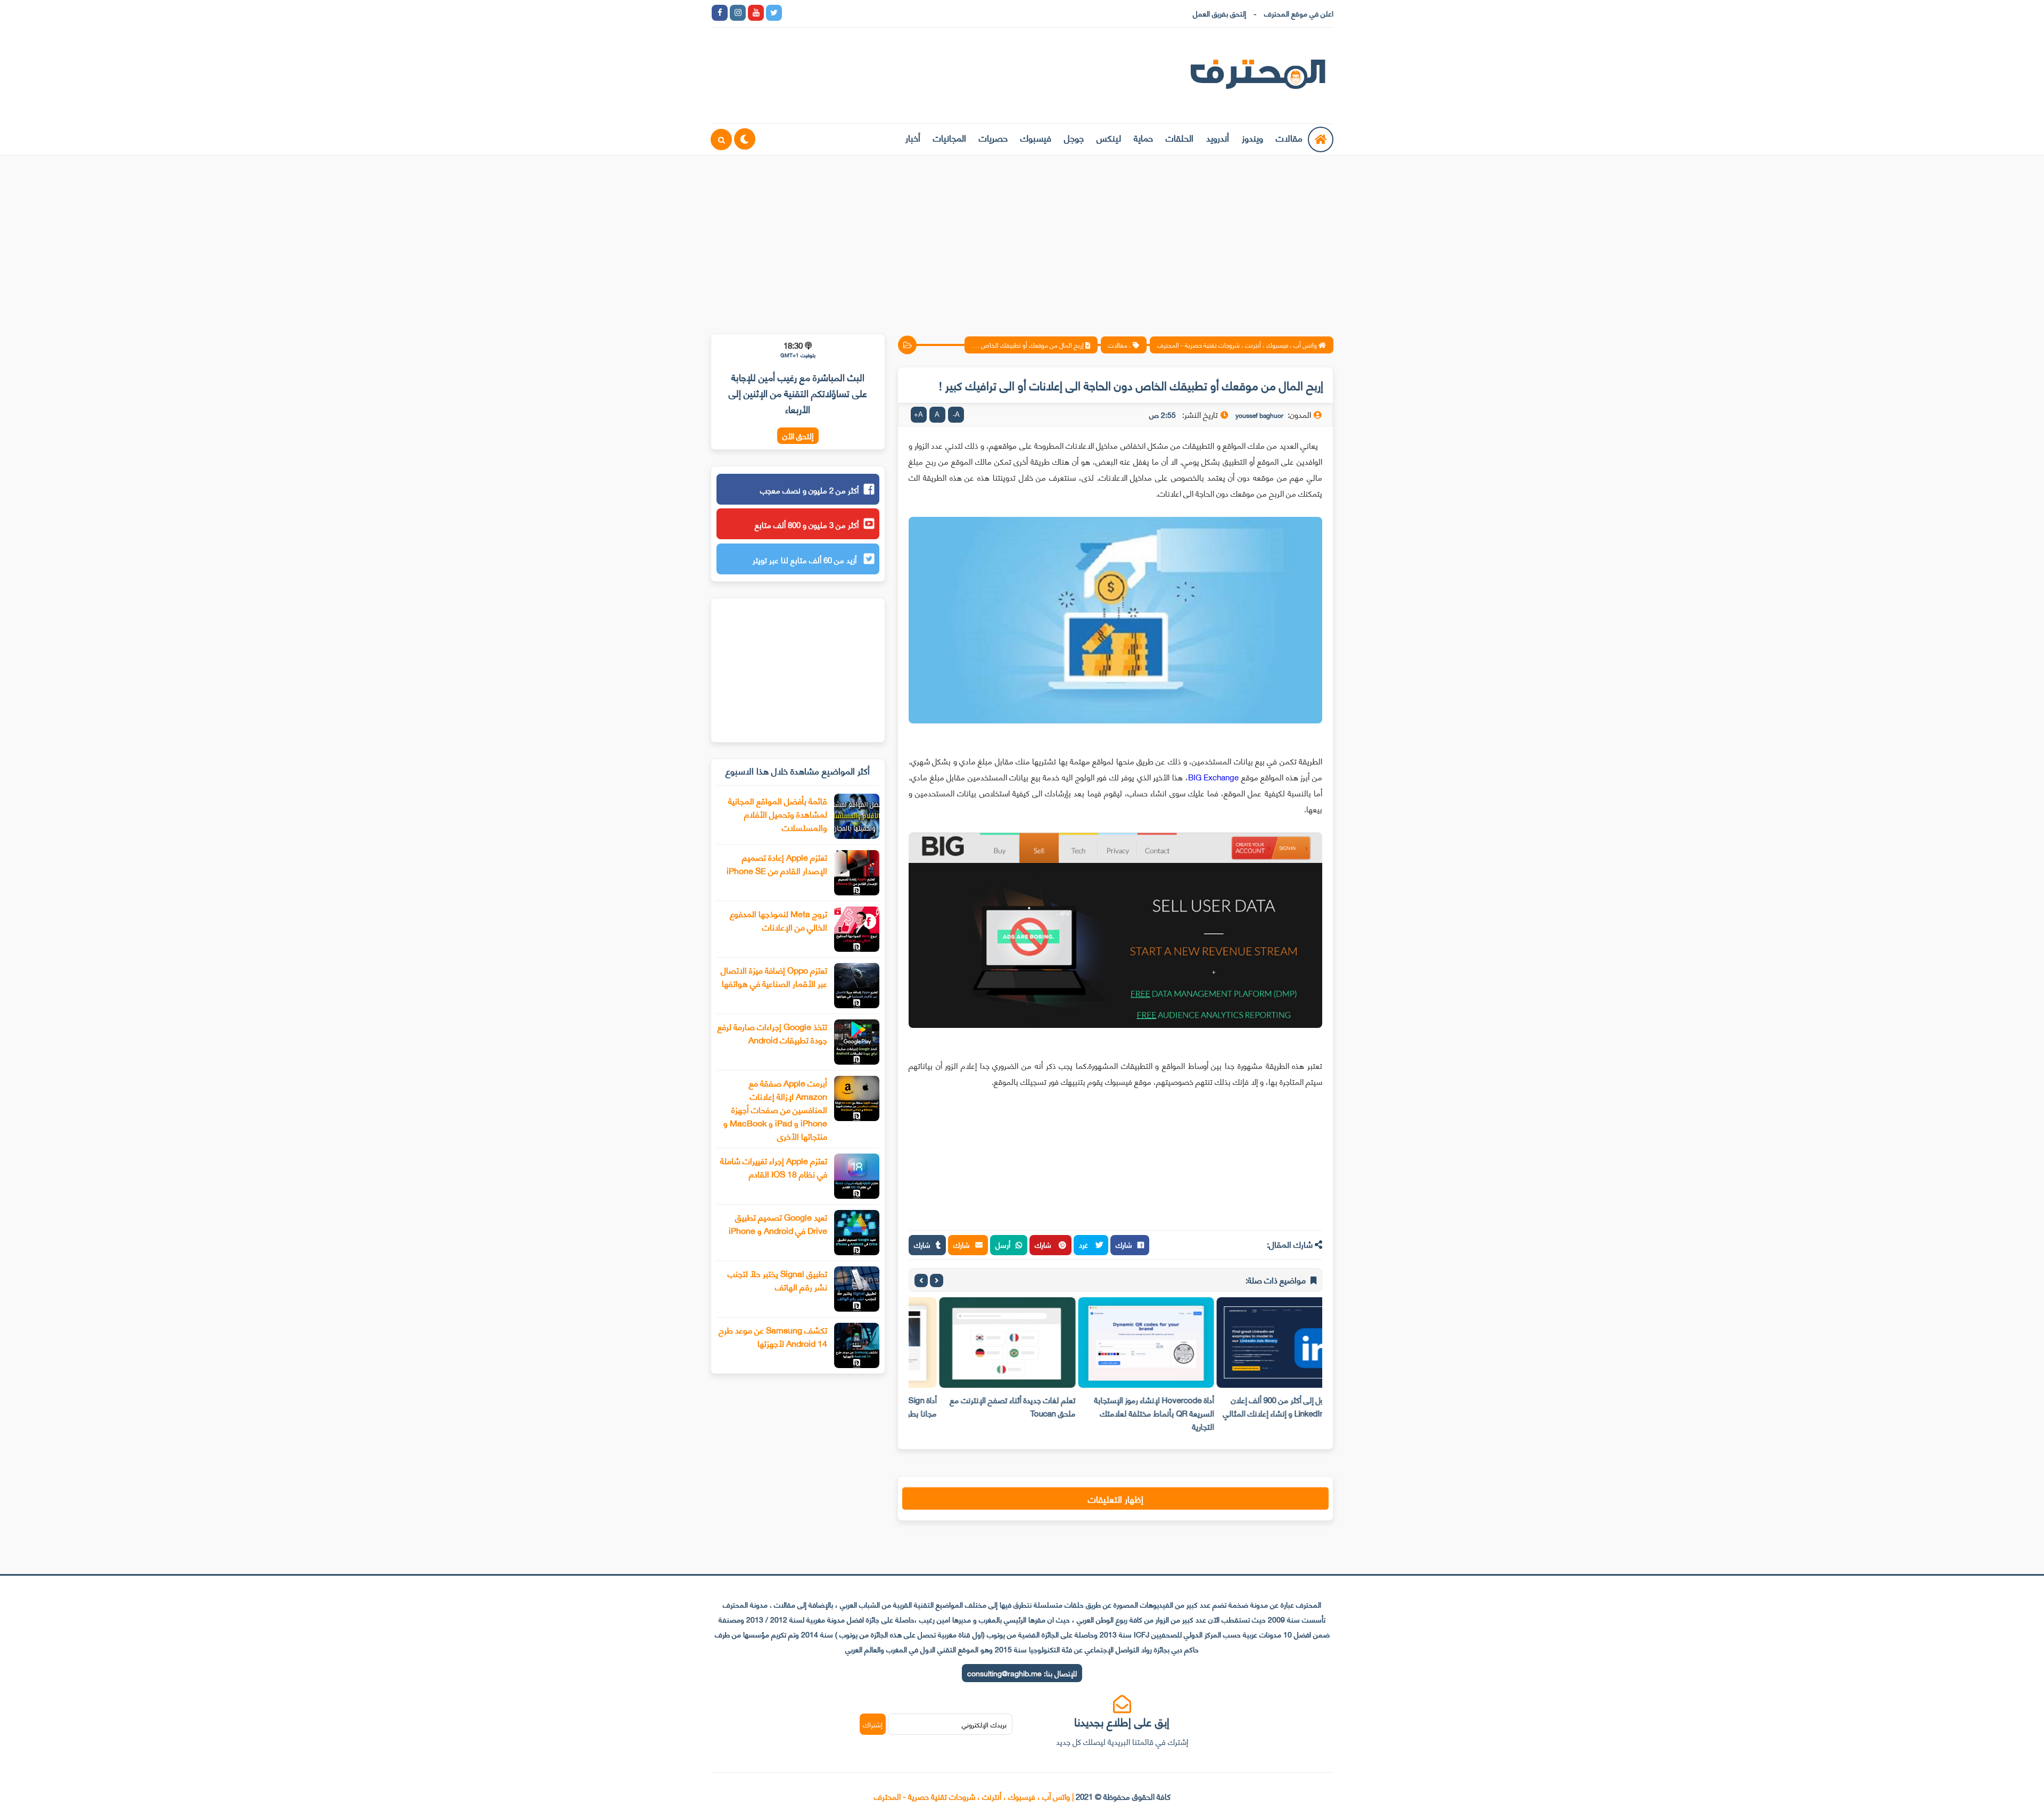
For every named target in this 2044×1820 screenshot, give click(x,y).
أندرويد (1218, 137)
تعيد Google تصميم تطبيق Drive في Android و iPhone (778, 1223)
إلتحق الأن (798, 436)
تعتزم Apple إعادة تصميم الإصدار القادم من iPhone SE (777, 863)
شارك (1124, 1244)
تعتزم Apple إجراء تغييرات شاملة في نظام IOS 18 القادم (774, 1167)
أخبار (913, 137)
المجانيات (950, 137)
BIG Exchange (1214, 777)
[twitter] (774, 13)
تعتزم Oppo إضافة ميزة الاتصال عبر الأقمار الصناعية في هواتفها (774, 976)
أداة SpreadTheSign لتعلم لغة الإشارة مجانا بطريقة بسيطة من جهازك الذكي (984, 1406)
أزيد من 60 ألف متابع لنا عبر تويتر (806, 559)
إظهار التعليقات (1116, 1498)
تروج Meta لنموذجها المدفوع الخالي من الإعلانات (778, 920)
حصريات (993, 137)
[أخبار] (901, 13)
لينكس (1109, 137)
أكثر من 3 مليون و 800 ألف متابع (807, 524)
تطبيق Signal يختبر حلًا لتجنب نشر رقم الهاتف (777, 1280)
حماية (1143, 137)
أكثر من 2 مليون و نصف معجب (809, 490)
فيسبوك (1036, 137)
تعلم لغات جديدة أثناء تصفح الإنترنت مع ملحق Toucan (1120, 1406)
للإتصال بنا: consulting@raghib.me (1022, 1673)
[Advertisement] (1022, 238)
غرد (1085, 1244)
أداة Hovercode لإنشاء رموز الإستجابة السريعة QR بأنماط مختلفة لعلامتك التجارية (1262, 1413)
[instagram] (738, 13)
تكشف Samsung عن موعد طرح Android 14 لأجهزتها (773, 1336)
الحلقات (1180, 137)
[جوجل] (828, 13)
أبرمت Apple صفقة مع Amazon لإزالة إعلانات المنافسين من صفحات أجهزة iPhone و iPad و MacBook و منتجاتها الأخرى (775, 1109)
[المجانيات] (883, 13)
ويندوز (1252, 137)
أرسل (1003, 1244)
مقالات (1289, 137)
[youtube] (756, 13)
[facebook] (720, 13)
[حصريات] (864, 13)
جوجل (1074, 137)
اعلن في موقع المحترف (1299, 13)
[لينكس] (810, 13)
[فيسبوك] (846, 13)
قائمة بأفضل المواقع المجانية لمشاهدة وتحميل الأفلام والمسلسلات (778, 814)
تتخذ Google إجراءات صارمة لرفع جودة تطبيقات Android (772, 1033)
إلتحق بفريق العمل (1219, 13)
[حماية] (792, 13)
